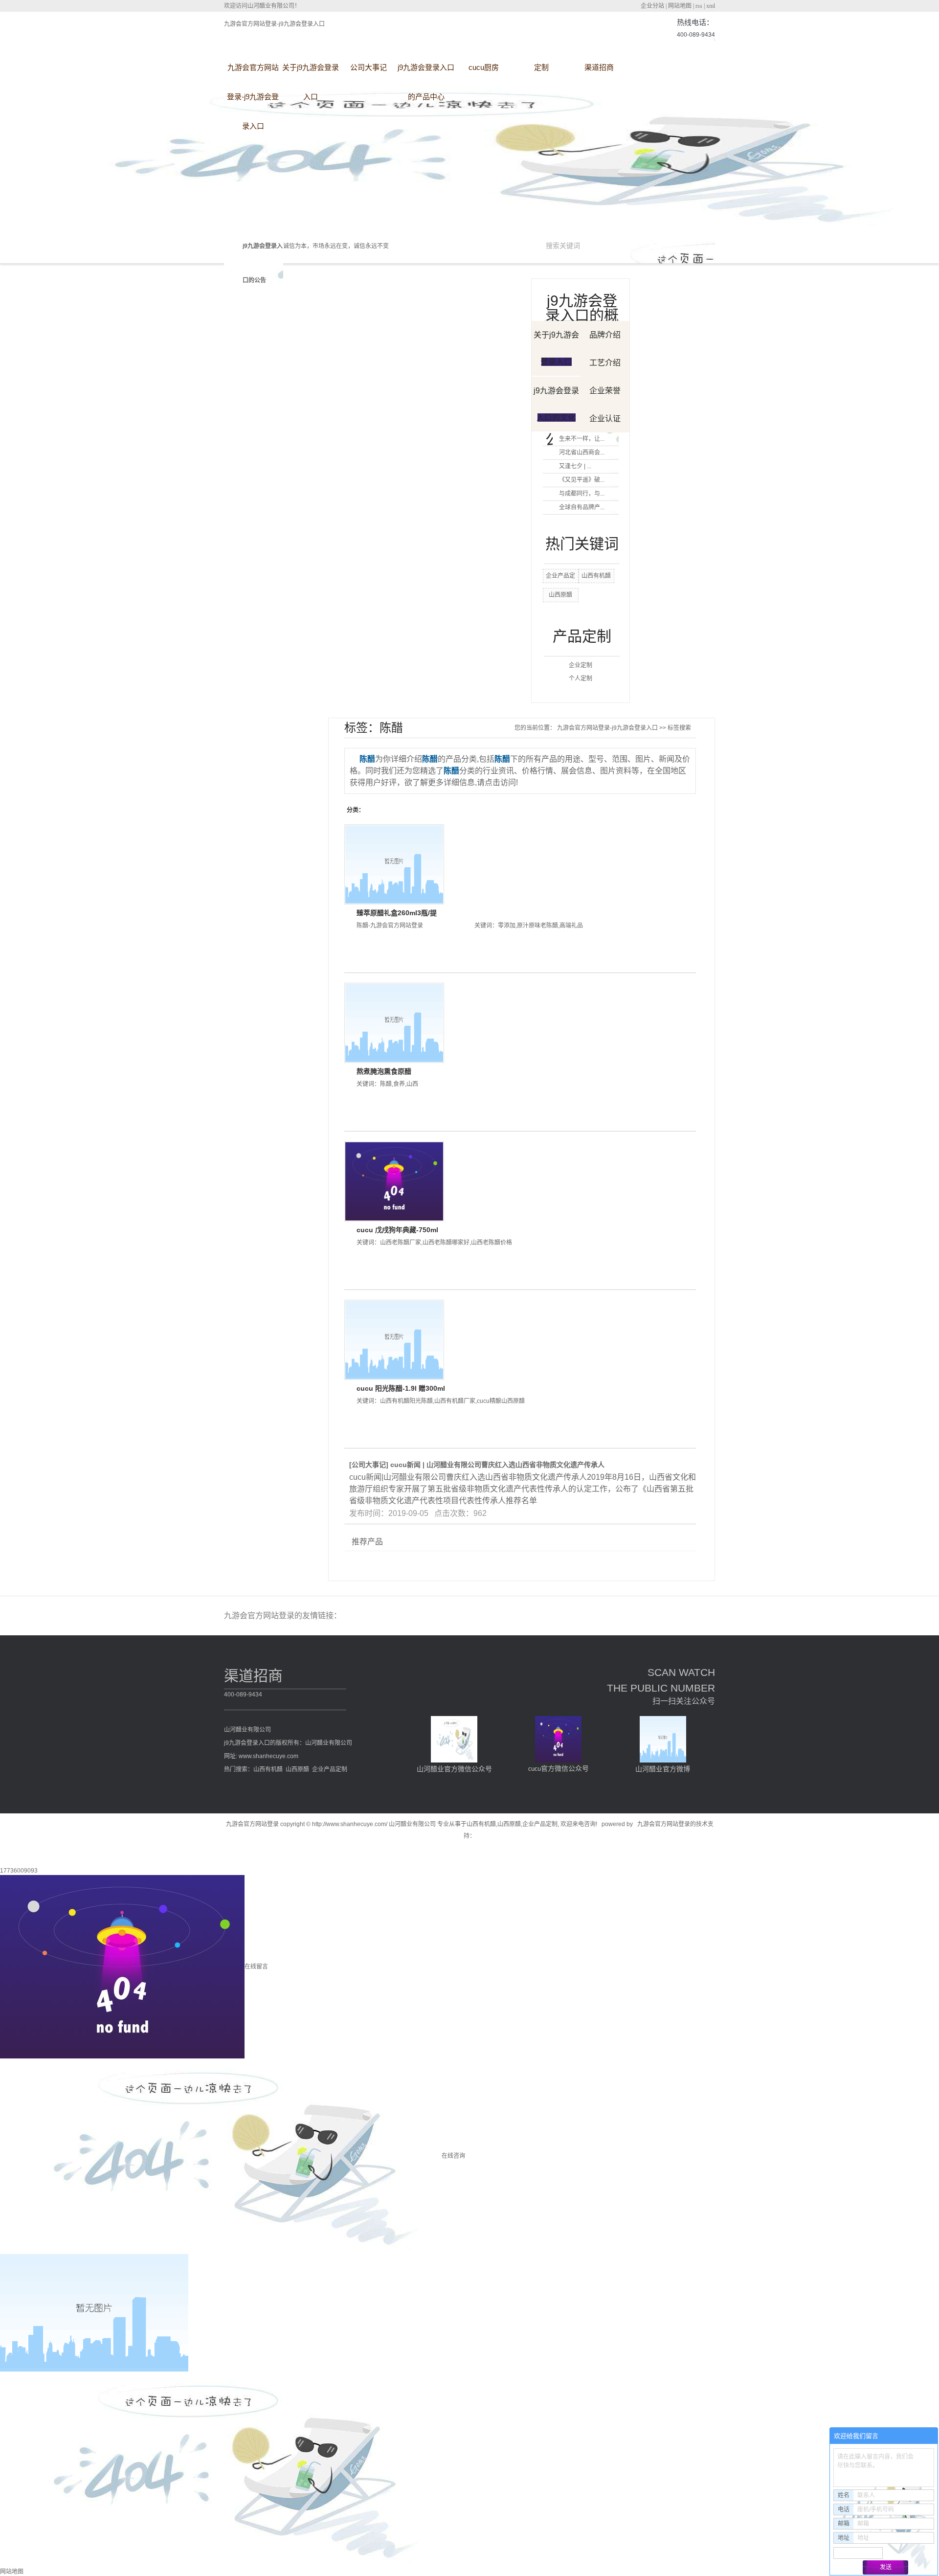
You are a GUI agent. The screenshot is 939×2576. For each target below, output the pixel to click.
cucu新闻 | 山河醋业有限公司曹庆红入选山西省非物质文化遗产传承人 (497, 1465)
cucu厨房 (484, 67)
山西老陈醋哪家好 (446, 1243)
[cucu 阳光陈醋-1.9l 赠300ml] (394, 1340)
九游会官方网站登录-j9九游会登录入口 (274, 24)
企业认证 (605, 418)
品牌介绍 (605, 335)
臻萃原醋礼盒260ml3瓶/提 (397, 913)
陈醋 (386, 1084)
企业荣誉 (605, 391)
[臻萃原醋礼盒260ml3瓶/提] (394, 864)
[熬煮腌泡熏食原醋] (394, 1023)
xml (711, 6)
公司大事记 (369, 67)
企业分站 (652, 6)
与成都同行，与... (582, 494)
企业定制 (581, 665)
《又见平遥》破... (582, 480)
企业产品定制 (330, 1769)
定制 (541, 67)
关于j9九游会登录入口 (311, 73)
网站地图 (680, 6)
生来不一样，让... (582, 439)
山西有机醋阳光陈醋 (406, 1401)
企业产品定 (560, 576)
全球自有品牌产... (582, 507)
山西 (412, 1084)
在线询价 (384, 952)
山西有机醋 (596, 576)
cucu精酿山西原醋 (501, 1401)
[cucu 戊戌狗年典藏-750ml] (394, 1181)
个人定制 (581, 678)
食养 (399, 1084)
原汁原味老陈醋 (537, 926)
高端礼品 (571, 926)
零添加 (507, 926)
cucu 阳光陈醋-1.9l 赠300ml (401, 1388)
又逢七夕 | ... (575, 466)
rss (699, 6)
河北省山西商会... (582, 452)
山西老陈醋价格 (492, 1243)
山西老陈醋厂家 (401, 1243)
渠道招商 (599, 67)
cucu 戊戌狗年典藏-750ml (397, 1230)
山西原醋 (560, 595)
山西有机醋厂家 (455, 1401)
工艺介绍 (605, 363)
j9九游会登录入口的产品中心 (426, 73)
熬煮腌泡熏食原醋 (384, 1071)
